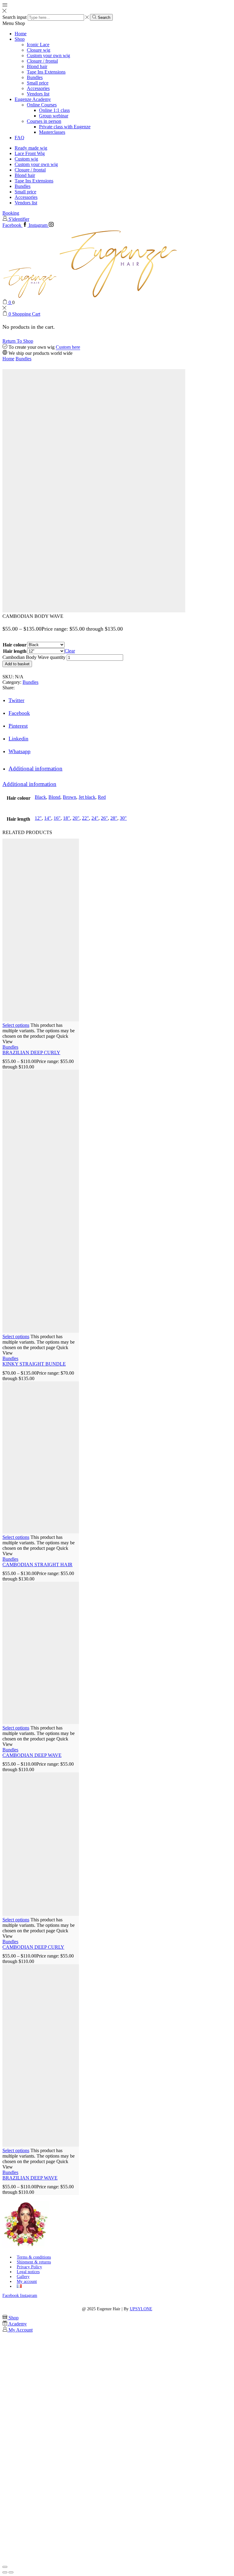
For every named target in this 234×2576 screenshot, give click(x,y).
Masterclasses (52, 132)
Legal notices (28, 2272)
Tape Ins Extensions (46, 72)
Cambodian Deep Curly (33, 1947)
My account (27, 2282)
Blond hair (37, 66)
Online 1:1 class (54, 110)
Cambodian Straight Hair (37, 1565)
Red (102, 797)
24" (95, 818)
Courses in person (44, 121)
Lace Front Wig (30, 153)
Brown (69, 797)
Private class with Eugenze (65, 127)
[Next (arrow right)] (11, 2572)
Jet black (87, 797)
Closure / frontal (42, 61)
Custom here (68, 347)
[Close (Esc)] (5, 2567)
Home (21, 34)
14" (48, 818)
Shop (20, 39)
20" (76, 818)
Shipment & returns (34, 2262)
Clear (70, 651)
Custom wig (26, 159)
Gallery (23, 2277)
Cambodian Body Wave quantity (34, 657)
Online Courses (42, 105)
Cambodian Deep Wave (32, 1755)
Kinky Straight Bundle (34, 1364)
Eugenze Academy (33, 99)
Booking (11, 213)
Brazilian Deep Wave (30, 2178)
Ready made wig (31, 148)
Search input (14, 17)
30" (123, 818)
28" (114, 818)
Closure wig (39, 50)
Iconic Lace (38, 45)
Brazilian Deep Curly (31, 1053)
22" (85, 818)
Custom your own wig (48, 55)
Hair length (15, 651)
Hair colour (15, 645)
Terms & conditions (34, 2257)
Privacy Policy (29, 2267)
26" (104, 818)
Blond (54, 797)
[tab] (35, 769)
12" (38, 818)
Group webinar (54, 116)
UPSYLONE (141, 2309)
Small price (38, 83)
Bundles (35, 77)
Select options (16, 1025)
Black (40, 797)
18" (67, 818)
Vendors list (38, 94)
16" (57, 818)
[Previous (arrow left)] (5, 2572)
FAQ (19, 138)
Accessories (38, 88)
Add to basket (17, 664)
